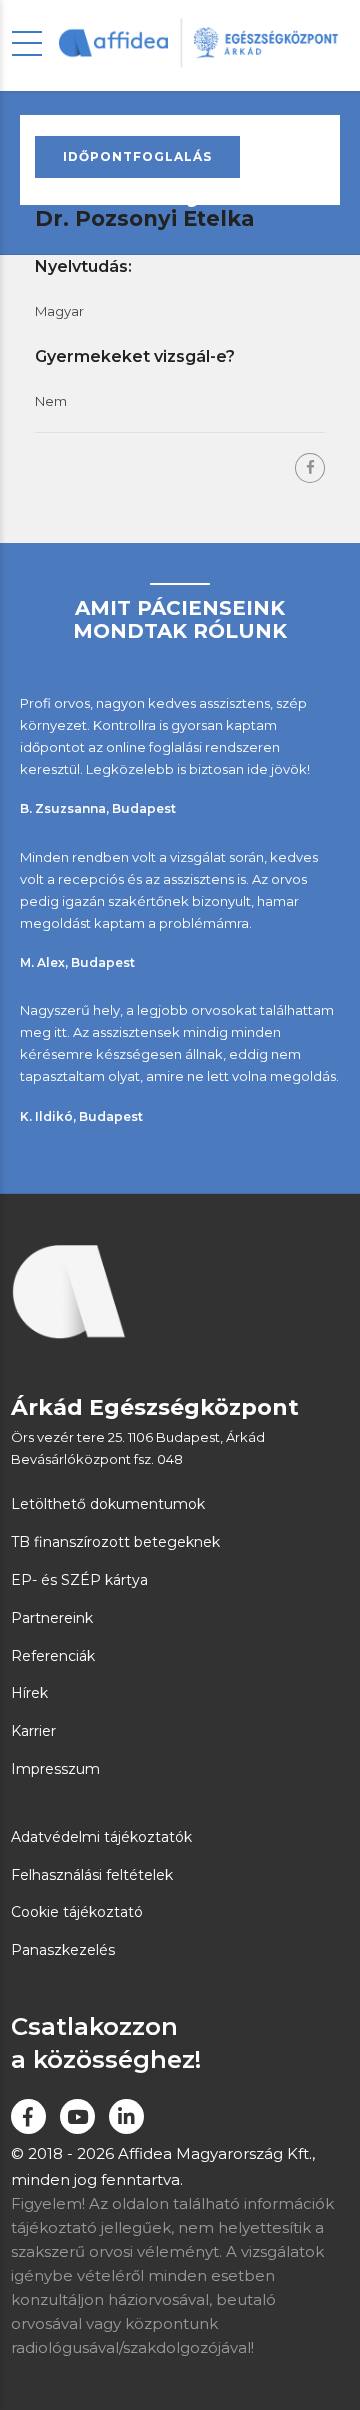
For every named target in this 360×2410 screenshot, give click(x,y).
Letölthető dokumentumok (108, 1504)
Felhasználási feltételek (92, 1875)
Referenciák (53, 1656)
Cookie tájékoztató (77, 1912)
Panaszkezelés (63, 1950)
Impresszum (55, 1769)
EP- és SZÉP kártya (79, 1580)
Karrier (33, 1731)
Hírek (29, 1693)
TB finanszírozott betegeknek (115, 1542)
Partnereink (52, 1618)
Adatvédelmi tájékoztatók (101, 1837)
